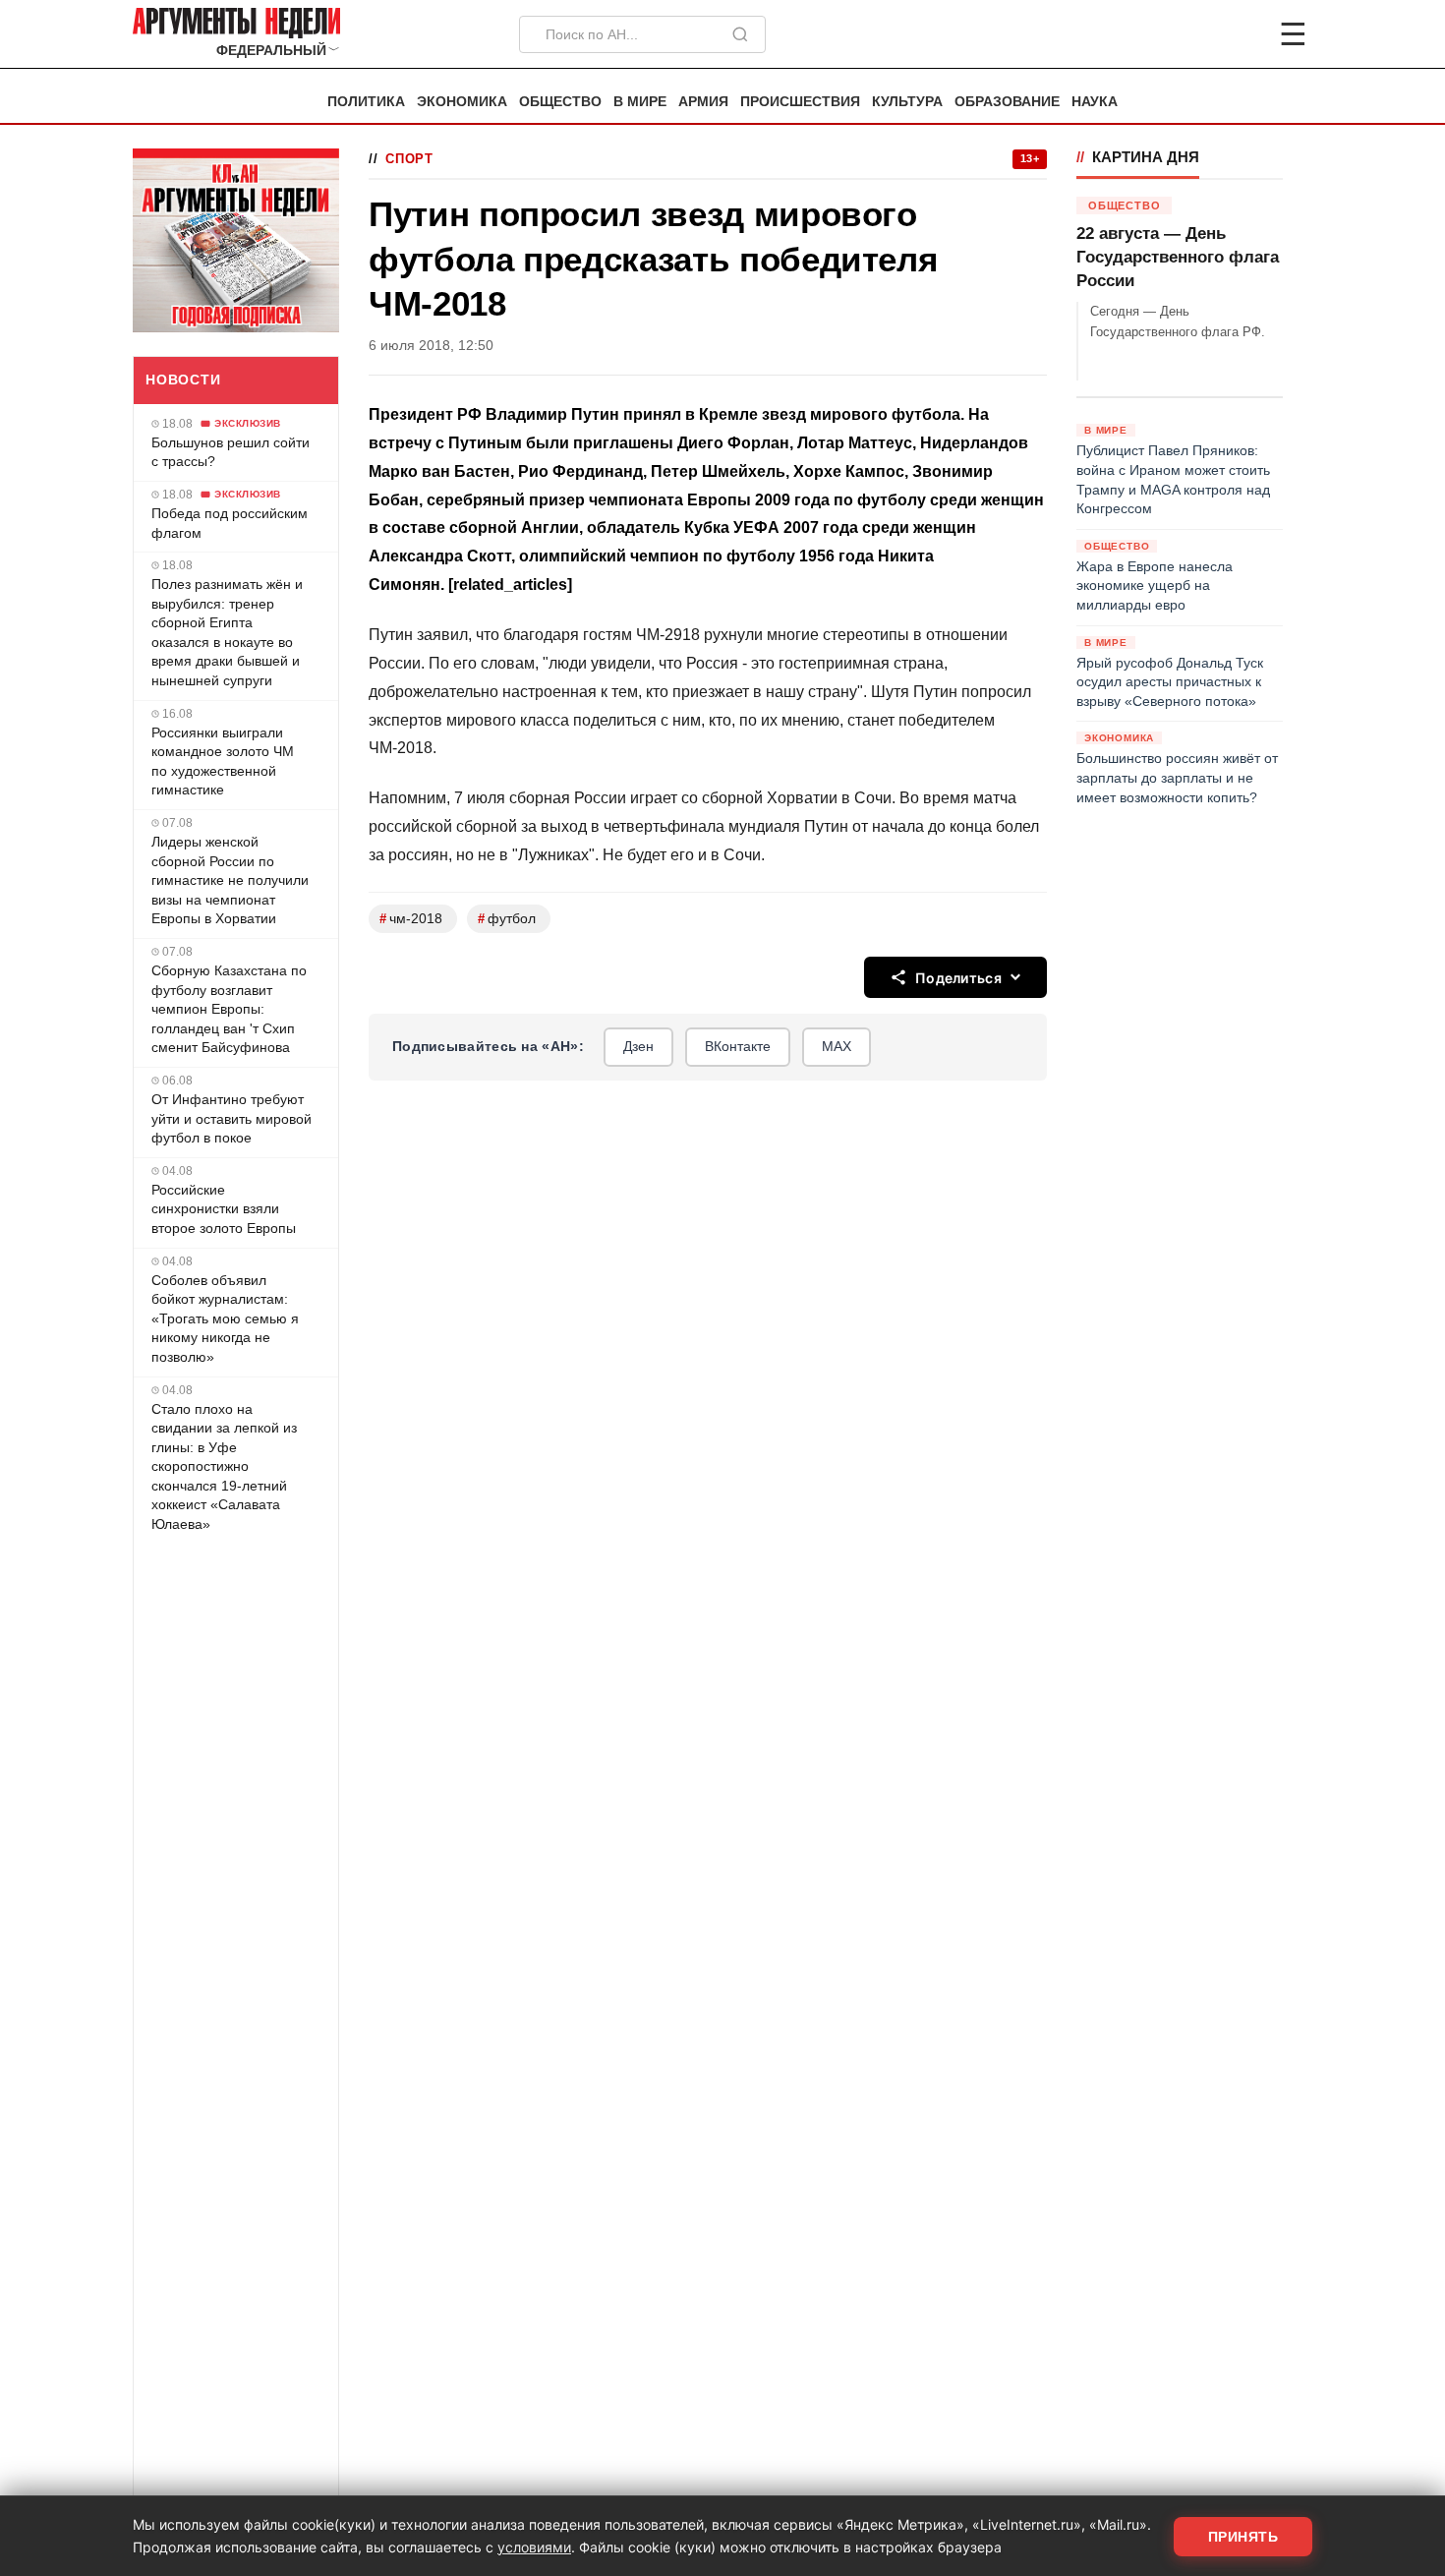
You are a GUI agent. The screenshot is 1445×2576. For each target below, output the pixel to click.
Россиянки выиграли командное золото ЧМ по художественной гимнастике (223, 761)
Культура (907, 102)
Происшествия (800, 102)
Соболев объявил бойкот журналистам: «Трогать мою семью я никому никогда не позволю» (225, 1318)
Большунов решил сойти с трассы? (231, 452)
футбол (507, 919)
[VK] (1240, 34)
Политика (366, 102)
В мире (640, 102)
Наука (1095, 102)
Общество (560, 102)
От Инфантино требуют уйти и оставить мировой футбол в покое (231, 1118)
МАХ (837, 1046)
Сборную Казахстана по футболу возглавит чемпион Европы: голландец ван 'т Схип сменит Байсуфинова (229, 1009)
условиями (534, 2547)
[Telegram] (1190, 34)
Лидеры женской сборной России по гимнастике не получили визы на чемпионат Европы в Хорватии (230, 880)
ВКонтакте (738, 1046)
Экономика (462, 102)
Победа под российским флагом (230, 523)
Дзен (638, 1046)
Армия (703, 102)
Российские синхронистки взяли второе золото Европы (224, 1209)
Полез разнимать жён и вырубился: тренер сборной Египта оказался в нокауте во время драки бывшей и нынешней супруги (227, 632)
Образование (1007, 102)
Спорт (409, 159)
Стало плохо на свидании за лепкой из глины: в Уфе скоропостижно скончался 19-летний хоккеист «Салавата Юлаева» (224, 1467)
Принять (1243, 2537)
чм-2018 (411, 919)
